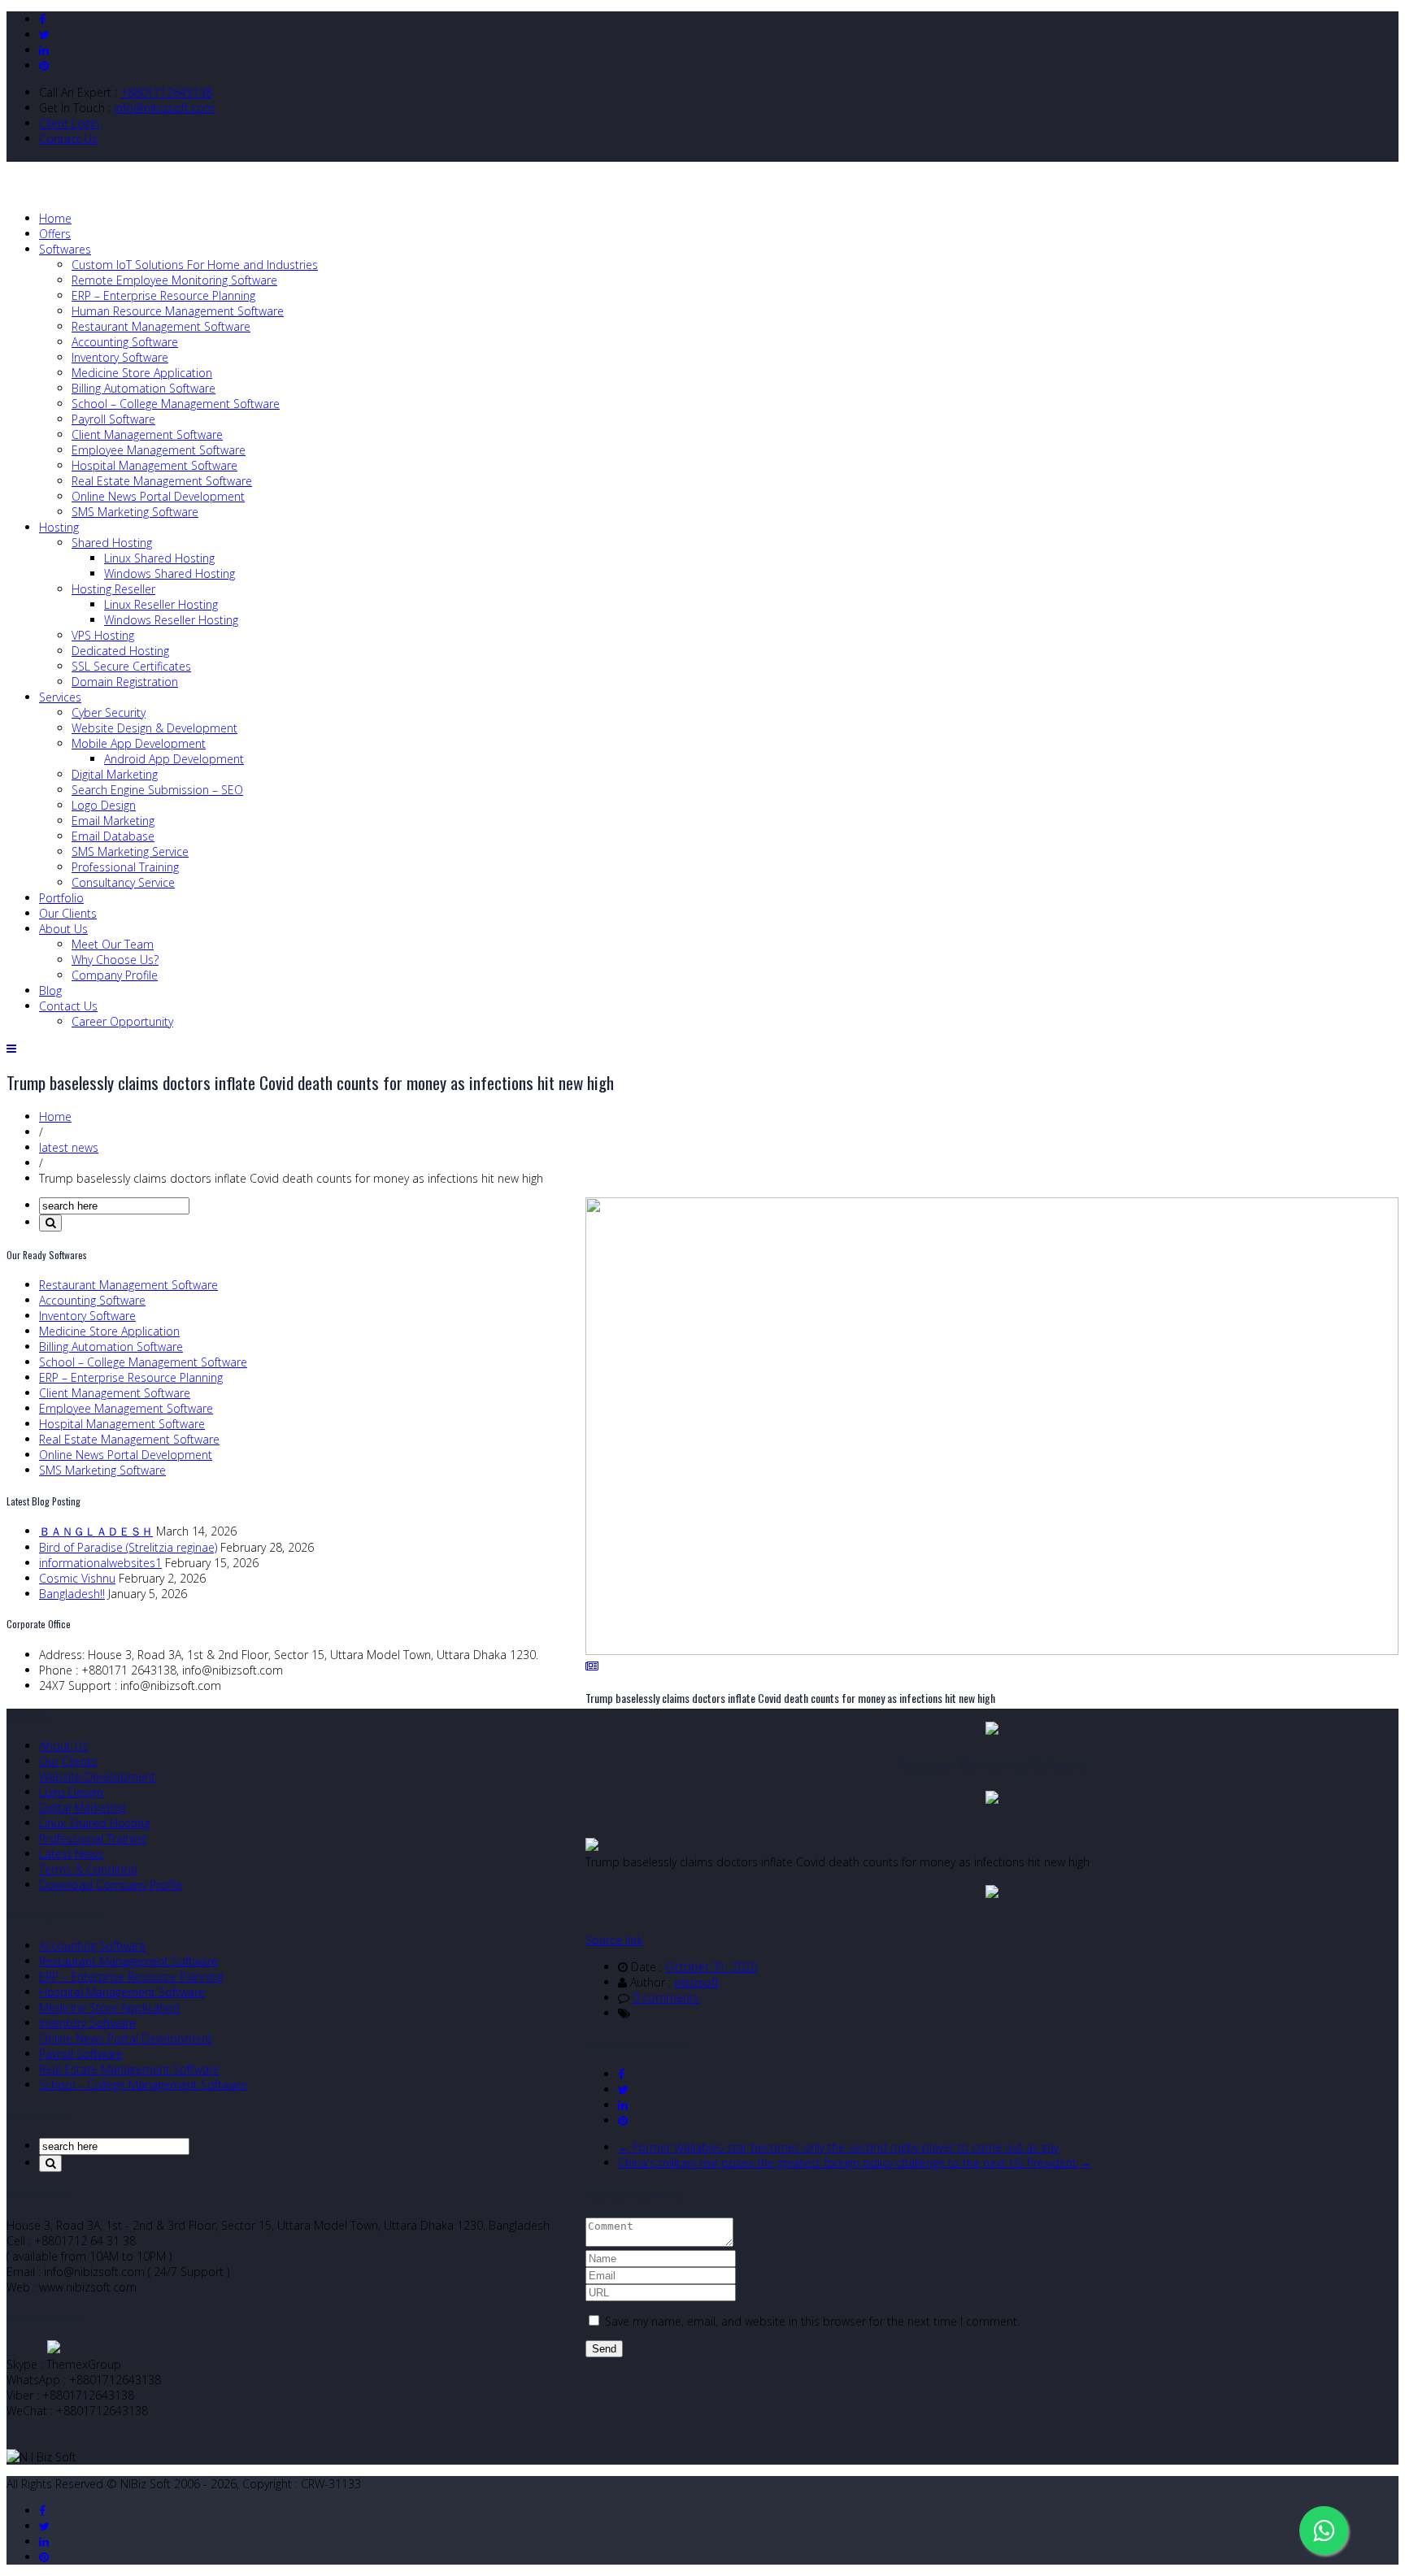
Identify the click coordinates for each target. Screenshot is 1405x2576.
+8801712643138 (166, 92)
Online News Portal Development (158, 496)
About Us (63, 929)
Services (60, 697)
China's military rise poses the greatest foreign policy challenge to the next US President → (855, 2163)
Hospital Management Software (154, 465)
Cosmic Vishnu (77, 1578)
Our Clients (68, 913)
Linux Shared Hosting (159, 558)
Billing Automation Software (144, 388)
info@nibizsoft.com (164, 108)
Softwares (65, 249)
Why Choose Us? (115, 960)
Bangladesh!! (72, 1594)
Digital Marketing (115, 774)
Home (55, 218)
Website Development (97, 1777)
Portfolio (61, 898)
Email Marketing (113, 821)
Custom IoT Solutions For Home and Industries (195, 265)
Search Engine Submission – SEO (157, 790)
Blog (50, 990)
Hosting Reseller (113, 589)
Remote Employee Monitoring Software (174, 280)
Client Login (69, 123)
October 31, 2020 (711, 1967)
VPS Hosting (103, 635)
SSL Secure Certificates (131, 666)
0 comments (666, 1998)
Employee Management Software (159, 450)
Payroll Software (113, 419)
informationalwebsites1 (100, 1563)
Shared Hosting (112, 543)
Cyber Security (109, 712)
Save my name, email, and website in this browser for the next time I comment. (812, 2321)
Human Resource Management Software (178, 311)
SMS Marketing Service (130, 851)
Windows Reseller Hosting (171, 620)
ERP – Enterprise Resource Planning (163, 295)
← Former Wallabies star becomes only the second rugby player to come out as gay (838, 2147)
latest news (69, 1147)
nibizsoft (696, 1982)
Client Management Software (147, 434)
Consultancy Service (123, 882)
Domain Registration (125, 682)
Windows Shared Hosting (170, 573)
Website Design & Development (154, 728)
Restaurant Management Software (161, 326)
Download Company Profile (111, 1885)
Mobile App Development (139, 743)
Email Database (113, 836)
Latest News (71, 1854)
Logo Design (104, 805)
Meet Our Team (113, 944)
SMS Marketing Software (135, 512)
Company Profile (115, 975)
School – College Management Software (176, 404)
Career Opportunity (122, 1021)
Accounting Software (125, 342)
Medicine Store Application (142, 373)
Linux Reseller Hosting (161, 604)
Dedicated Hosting (120, 651)
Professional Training (125, 867)
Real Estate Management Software (162, 481)
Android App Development (174, 759)
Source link (614, 1940)
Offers (55, 234)
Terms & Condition (88, 1869)
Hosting (59, 527)
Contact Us (68, 139)
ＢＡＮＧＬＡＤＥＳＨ (96, 1531)
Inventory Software (120, 357)
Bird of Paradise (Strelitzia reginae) (128, 1547)
